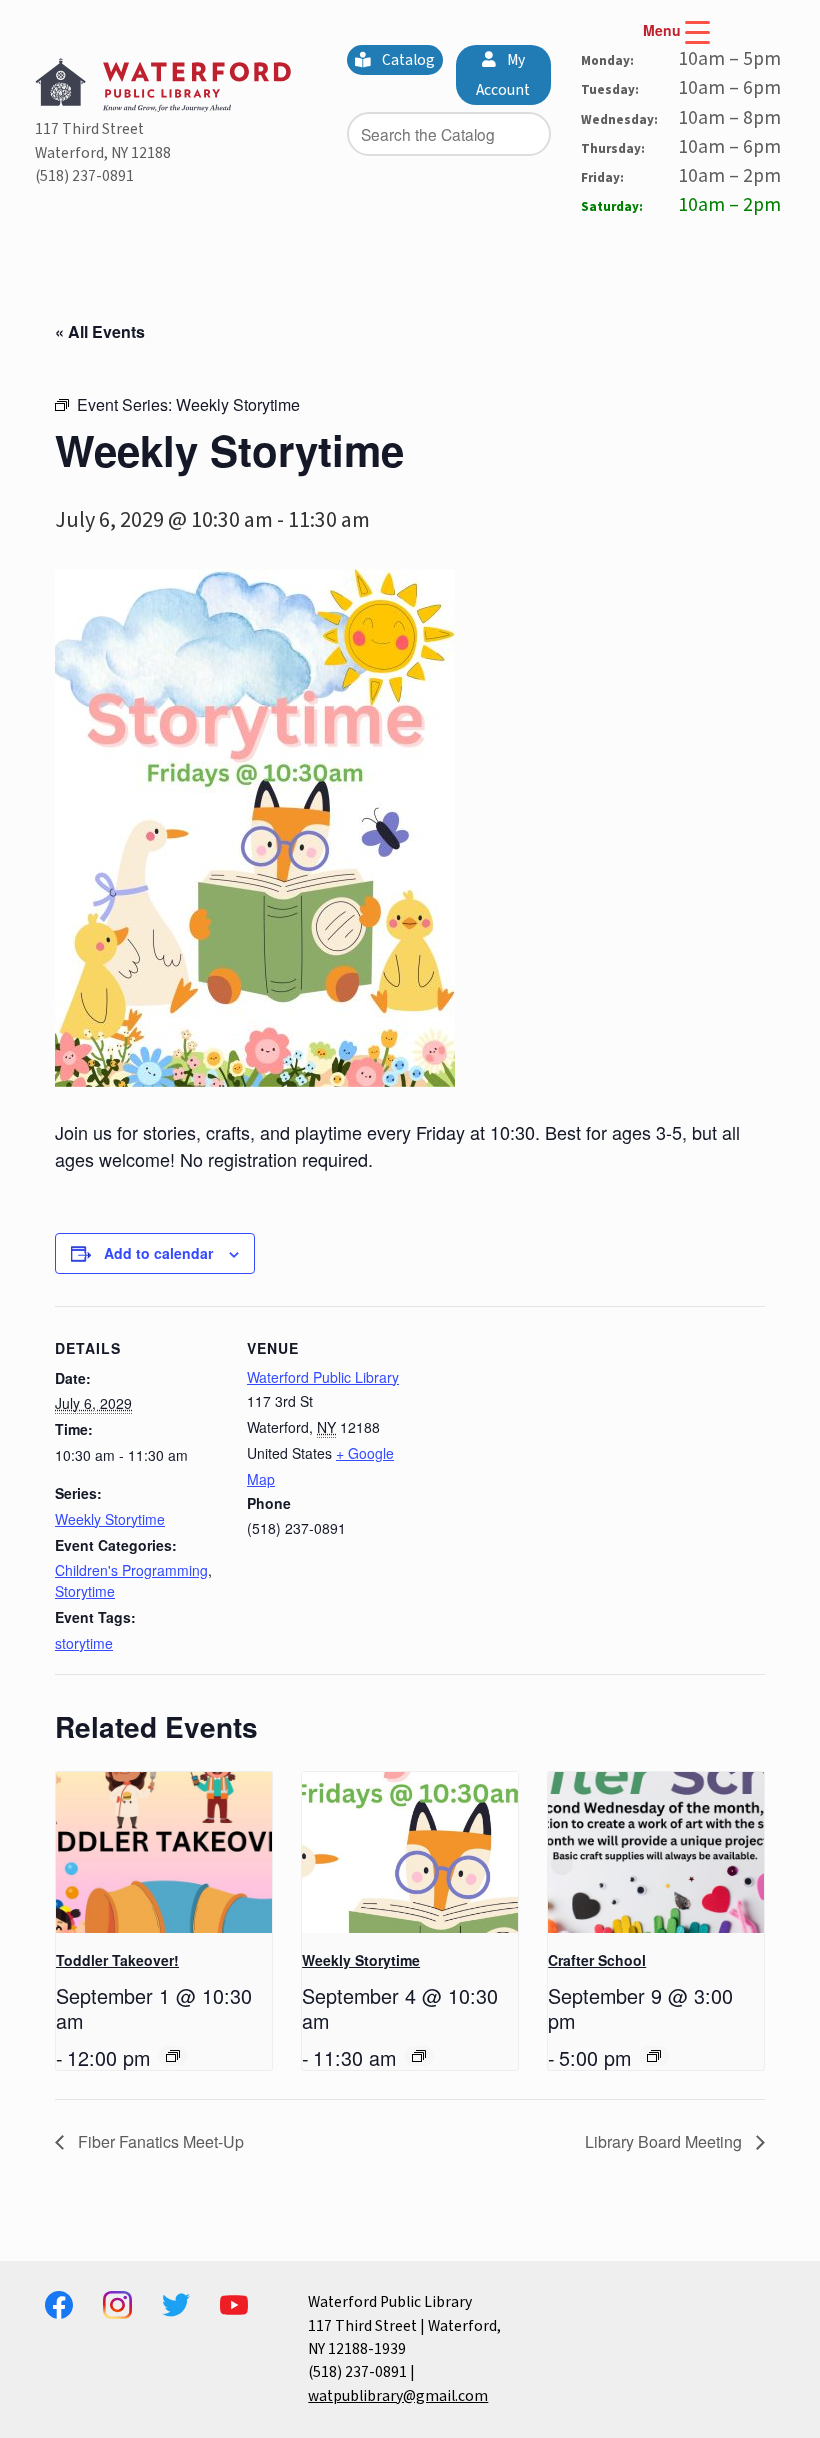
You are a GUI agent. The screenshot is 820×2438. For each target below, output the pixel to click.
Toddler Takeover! (117, 1960)
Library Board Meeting (665, 2141)
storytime (84, 1643)
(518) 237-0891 (84, 176)
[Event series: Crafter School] (654, 2056)
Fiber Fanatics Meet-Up (159, 2141)
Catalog (407, 60)
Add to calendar (158, 1253)
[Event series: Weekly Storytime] (419, 2056)
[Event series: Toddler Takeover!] (173, 2056)
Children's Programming (131, 1570)
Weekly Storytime (110, 1519)
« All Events (100, 331)
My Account (503, 75)
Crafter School (597, 1960)
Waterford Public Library (323, 1377)
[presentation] (164, 1853)
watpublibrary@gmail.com (398, 2396)
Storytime (85, 1591)
